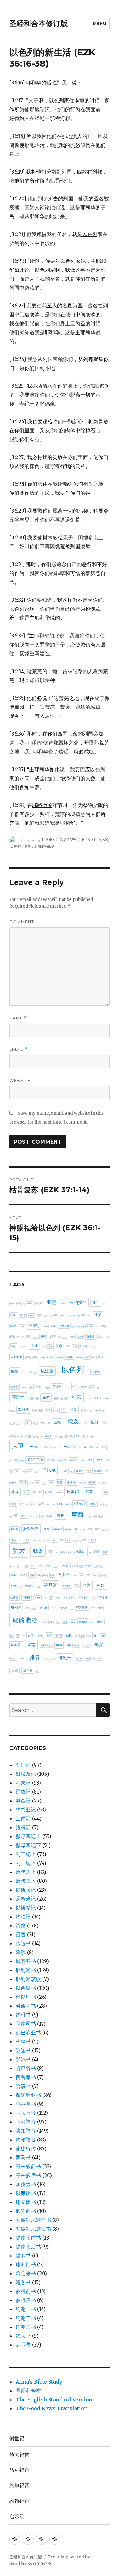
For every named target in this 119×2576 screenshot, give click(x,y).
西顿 (69, 1635)
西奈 (58, 1622)
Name (18, 1018)
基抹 (38, 1437)
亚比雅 (28, 1337)
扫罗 (89, 1492)
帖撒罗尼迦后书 (33, 2229)
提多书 (23, 2256)
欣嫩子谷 (103, 1530)
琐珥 (14, 1566)
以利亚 (84, 1346)
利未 (76, 1397)
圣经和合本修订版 (38, 24)
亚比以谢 (97, 1327)
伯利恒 (38, 1387)
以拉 (95, 1358)
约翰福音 (26, 2140)
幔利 (86, 1483)
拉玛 (40, 1504)
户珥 (40, 1493)
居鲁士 (83, 1461)
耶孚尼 (34, 1608)
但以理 (84, 1387)
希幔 (31, 1483)
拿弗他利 (79, 1504)
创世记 (23, 1765)
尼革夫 (73, 1460)
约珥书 (23, 2015)
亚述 (34, 1346)
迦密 (43, 1645)
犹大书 (23, 2336)
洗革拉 (84, 1541)
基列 (94, 1422)
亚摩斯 (46, 1326)
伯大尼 (47, 1387)
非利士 (65, 1658)
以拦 (101, 1357)
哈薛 (18, 1423)
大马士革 (70, 1447)
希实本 (23, 1483)
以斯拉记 (26, 1890)
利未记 (23, 1783)
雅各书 (23, 2282)
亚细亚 (72, 1337)
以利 (74, 1346)
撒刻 (90, 1517)
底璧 (104, 1483)
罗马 (65, 1598)
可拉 (56, 1410)
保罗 (46, 1397)
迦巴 (50, 1645)
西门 (49, 1635)
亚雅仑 (43, 1347)
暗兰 (81, 1530)
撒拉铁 (100, 1516)
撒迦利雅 (69, 1530)
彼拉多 (27, 1492)
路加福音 (26, 2131)
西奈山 (65, 1622)
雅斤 (47, 1659)
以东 (59, 1346)
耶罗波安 (82, 1607)
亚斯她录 (80, 1326)
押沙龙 (13, 1504)
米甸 (32, 1575)
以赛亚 (14, 1387)
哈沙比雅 (12, 1423)
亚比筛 (12, 1337)
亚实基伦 (56, 1316)
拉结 (54, 1504)
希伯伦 (89, 1471)
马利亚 (14, 1671)
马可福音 (26, 2122)
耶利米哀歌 (28, 1979)
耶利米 (16, 1607)
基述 (71, 1436)
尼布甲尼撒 (35, 1460)
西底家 (100, 1622)
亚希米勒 (78, 1316)
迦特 (69, 1645)
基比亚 (49, 1436)
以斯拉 (35, 1372)
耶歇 (71, 1608)
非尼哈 (79, 1659)
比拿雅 (27, 1540)
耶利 (93, 1598)
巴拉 (23, 1471)
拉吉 (22, 1504)
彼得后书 (26, 2300)
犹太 (38, 1551)
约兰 (82, 1575)
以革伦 (24, 1387)
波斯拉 (75, 1541)
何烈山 (92, 1387)
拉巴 (27, 1504)
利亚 (66, 1398)
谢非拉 (88, 1636)
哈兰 (86, 1410)
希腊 (59, 1482)
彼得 (15, 1492)
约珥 (76, 1586)
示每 (48, 1566)
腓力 (45, 1622)
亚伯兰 (63, 1303)
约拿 (21, 1587)
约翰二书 (26, 2318)
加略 (35, 1410)
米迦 (39, 1576)
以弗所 (79, 1357)
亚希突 (73, 1316)
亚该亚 (20, 1347)
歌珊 (108, 1530)
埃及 (73, 1421)
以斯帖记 (26, 1908)
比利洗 (13, 1540)
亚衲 (107, 1337)
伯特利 (57, 1387)
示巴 (41, 1566)
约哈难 (96, 1575)
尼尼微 (16, 1461)
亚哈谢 (32, 1315)
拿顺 (107, 1504)
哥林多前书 (28, 2166)
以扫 (87, 1357)
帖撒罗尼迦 (81, 1483)
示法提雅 (56, 1566)
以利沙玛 (59, 1358)
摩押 (61, 1515)
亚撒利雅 (64, 1326)
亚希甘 (69, 1316)
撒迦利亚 (58, 1529)
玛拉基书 (26, 2104)
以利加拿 (35, 1358)
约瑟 (87, 1585)
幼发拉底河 (92, 1483)
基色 (61, 1436)
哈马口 (35, 1423)
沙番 (48, 1540)
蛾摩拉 (52, 1622)
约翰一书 (26, 2309)
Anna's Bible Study (39, 2382)
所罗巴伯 (59, 1493)
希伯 (72, 1472)
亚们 (41, 1304)
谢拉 (82, 1636)
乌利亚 (12, 1303)
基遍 (77, 1436)
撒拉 (95, 1516)
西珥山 (23, 1636)
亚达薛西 (25, 1347)
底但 (99, 1483)
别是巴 (98, 1398)
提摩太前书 (28, 2238)
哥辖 (42, 1423)
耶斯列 (63, 1608)
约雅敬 (37, 1598)
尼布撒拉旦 (22, 1461)
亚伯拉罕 (78, 1302)
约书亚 (64, 1575)
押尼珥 (106, 1493)
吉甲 (63, 1410)
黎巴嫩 (28, 1670)
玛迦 (105, 1552)
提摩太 (49, 1516)
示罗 (74, 1566)
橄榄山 (97, 1530)
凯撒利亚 (56, 1398)
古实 (48, 1410)
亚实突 (63, 1316)
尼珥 (53, 1461)
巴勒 (108, 1461)
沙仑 (43, 1541)
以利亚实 (93, 1347)
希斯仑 (44, 1483)
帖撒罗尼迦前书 (33, 2220)
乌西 (23, 1304)
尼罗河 (59, 1461)
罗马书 (23, 2157)
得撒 (34, 1493)
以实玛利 (69, 1357)
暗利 (85, 1530)
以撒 (15, 1371)
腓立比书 (26, 2202)
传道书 (23, 1943)
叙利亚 (40, 1410)
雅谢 (54, 1659)
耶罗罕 (93, 1608)
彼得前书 (26, 2291)
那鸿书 (23, 2059)
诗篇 (21, 1925)
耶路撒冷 (46, 846)
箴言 (21, 1934)
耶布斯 (43, 1608)
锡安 (99, 1644)
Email (18, 1049)
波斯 (69, 1540)
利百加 (89, 1398)
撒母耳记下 (28, 1845)
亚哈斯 (23, 1315)
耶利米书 (26, 1970)
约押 (14, 1586)
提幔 (42, 1516)
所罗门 (73, 1492)
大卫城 (34, 1447)
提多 (37, 1516)
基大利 (29, 1436)
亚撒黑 (74, 1327)
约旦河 (50, 1585)
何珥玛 (98, 1388)
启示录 (23, 2345)
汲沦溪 (39, 1541)
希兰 (107, 1471)
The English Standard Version (54, 2400)
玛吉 (57, 1552)
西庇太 (92, 1622)
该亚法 (76, 1636)
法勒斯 (62, 1541)
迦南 (31, 1644)
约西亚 (14, 1597)
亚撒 (53, 1326)
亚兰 (96, 1303)
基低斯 (86, 1423)
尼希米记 (26, 1899)
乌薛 (18, 1303)
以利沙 (50, 1357)
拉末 (33, 1504)
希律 (37, 1483)
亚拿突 (22, 1326)
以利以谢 (28, 1358)
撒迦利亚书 (28, 2095)
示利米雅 (26, 1566)
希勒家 (13, 1483)
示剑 (33, 1566)
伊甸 (30, 1387)
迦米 (83, 1646)
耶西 (100, 1608)
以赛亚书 (26, 1961)
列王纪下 (26, 1863)
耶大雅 (27, 1608)
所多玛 (48, 1492)
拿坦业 (68, 1504)
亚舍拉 (90, 1337)
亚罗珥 (80, 1337)
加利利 (23, 1409)
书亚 (36, 1304)
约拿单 (29, 1586)
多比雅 (92, 1437)
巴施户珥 (36, 1472)
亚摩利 (34, 1326)
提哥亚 (32, 1516)
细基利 (45, 1598)
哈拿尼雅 (97, 1410)
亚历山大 (105, 1304)
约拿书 (23, 2041)
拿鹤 (10, 1517)
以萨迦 (96, 1371)
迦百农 (77, 1646)
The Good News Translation (52, 2408)
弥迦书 (23, 2050)
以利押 (42, 1358)
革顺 (88, 1659)
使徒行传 (26, 2148)
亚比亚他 (89, 1326)
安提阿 (97, 1448)
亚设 (13, 1346)
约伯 (75, 1576)
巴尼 (11, 1471)
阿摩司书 (26, 2024)
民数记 (23, 1792)
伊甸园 (30, 846)
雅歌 (21, 1952)
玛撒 (91, 1553)
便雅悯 (18, 1397)
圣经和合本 (28, 2391)
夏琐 (84, 1436)
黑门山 (37, 1671)
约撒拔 (39, 1587)
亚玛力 (44, 1337)
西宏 (73, 1622)
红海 (52, 1575)
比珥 (34, 1540)
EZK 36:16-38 (95, 839)
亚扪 (98, 1315)
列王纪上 (26, 1854)
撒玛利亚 (31, 1529)
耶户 (54, 1608)
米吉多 (101, 1566)
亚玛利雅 (36, 1337)
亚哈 (13, 1315)
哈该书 (23, 2086)
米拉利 (13, 1575)
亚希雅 (83, 1316)
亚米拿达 (65, 1337)
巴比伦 (49, 1470)
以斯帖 (30, 1372)
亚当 (89, 1316)
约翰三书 (26, 2327)
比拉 (20, 1541)
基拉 (42, 1436)
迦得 (59, 1645)
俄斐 (37, 1398)
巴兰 (90, 1460)
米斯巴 (23, 1575)
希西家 (71, 1482)
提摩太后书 (28, 2247)
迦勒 (103, 1636)
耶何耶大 (84, 1597)
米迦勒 (45, 1576)
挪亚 (16, 1516)
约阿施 (27, 1597)
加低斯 (107, 1398)
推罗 (24, 1516)
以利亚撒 (17, 1357)
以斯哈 (24, 1372)
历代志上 (26, 1872)
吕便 (74, 1410)
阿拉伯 (22, 1659)
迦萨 (88, 1645)
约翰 (101, 1585)
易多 (76, 1530)
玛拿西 (80, 1551)
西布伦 (83, 1622)
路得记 (23, 1827)
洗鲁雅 (92, 1540)
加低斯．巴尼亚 (12, 1410)
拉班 (48, 1504)
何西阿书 (26, 2006)
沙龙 (55, 1540)
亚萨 (101, 1337)
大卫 (18, 1446)
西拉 (12, 1636)
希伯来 (98, 1471)
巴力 (100, 1460)
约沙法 (67, 1586)
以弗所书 (26, 2193)
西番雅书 (26, 2077)
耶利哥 (102, 1597)
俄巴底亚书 (28, 2033)
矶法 (22, 1566)
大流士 (54, 1447)
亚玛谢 (53, 1337)
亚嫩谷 (50, 1316)
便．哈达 (31, 1398)
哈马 (29, 1423)
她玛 (80, 1448)
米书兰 (88, 1566)
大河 (45, 1447)
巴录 (17, 1471)
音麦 (94, 1659)
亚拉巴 (13, 1326)
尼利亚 (11, 1461)
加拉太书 (26, 2184)
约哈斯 (88, 1576)
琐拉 (10, 1566)
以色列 (15, 846)
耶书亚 (73, 1598)
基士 (23, 1436)
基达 (66, 1436)
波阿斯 (79, 1541)
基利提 (18, 1436)
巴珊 (64, 1471)
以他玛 (68, 1347)
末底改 (90, 1530)
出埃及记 (26, 1774)
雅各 (35, 1657)
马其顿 (99, 1659)
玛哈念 (63, 1552)
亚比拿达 (103, 1327)
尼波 (48, 1461)
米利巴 (96, 1566)
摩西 (77, 1515)
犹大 (19, 1550)
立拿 (82, 1566)
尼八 (103, 1447)
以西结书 (68, 839)
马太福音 (26, 2113)
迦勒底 (16, 1645)
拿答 (102, 1504)
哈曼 (103, 1410)
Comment (22, 922)
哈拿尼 (91, 1410)
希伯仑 (80, 1471)
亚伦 (51, 1302)
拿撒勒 (93, 1504)
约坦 (103, 1576)
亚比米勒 (18, 1337)
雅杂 (50, 1659)
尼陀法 (65, 1461)
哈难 (23, 1423)
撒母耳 (14, 1529)
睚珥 (18, 1566)
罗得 (51, 1598)
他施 (49, 1346)
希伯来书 (26, 2273)
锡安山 (13, 1659)
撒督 (47, 1529)
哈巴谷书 (26, 2068)
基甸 (56, 1436)
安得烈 (91, 1448)
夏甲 (88, 1436)
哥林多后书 (28, 2175)
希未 (51, 1482)
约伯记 (23, 1917)
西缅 (31, 1635)
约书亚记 (26, 1810)
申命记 (23, 1801)
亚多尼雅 (45, 1316)
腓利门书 (26, 2264)
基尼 (34, 1437)
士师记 (23, 1818)
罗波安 (58, 1598)
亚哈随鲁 (40, 1316)
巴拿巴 (30, 1471)
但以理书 (26, 1997)
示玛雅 (64, 1566)
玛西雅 (97, 1552)
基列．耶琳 (12, 1436)
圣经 (57, 1422)
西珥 (18, 1636)
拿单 (61, 1504)
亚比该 (23, 1337)
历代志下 (26, 1881)
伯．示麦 (67, 1387)
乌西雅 (29, 1303)
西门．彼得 (59, 1636)
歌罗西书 (26, 2211)
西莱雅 (40, 1636)
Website (20, 1080)
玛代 (50, 1552)
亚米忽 (59, 1337)
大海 (60, 1448)
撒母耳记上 (28, 1836)
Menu (99, 23)
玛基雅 (68, 1552)
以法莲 (47, 1371)
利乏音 (62, 1398)
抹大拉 (99, 1493)
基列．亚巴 (104, 1423)
